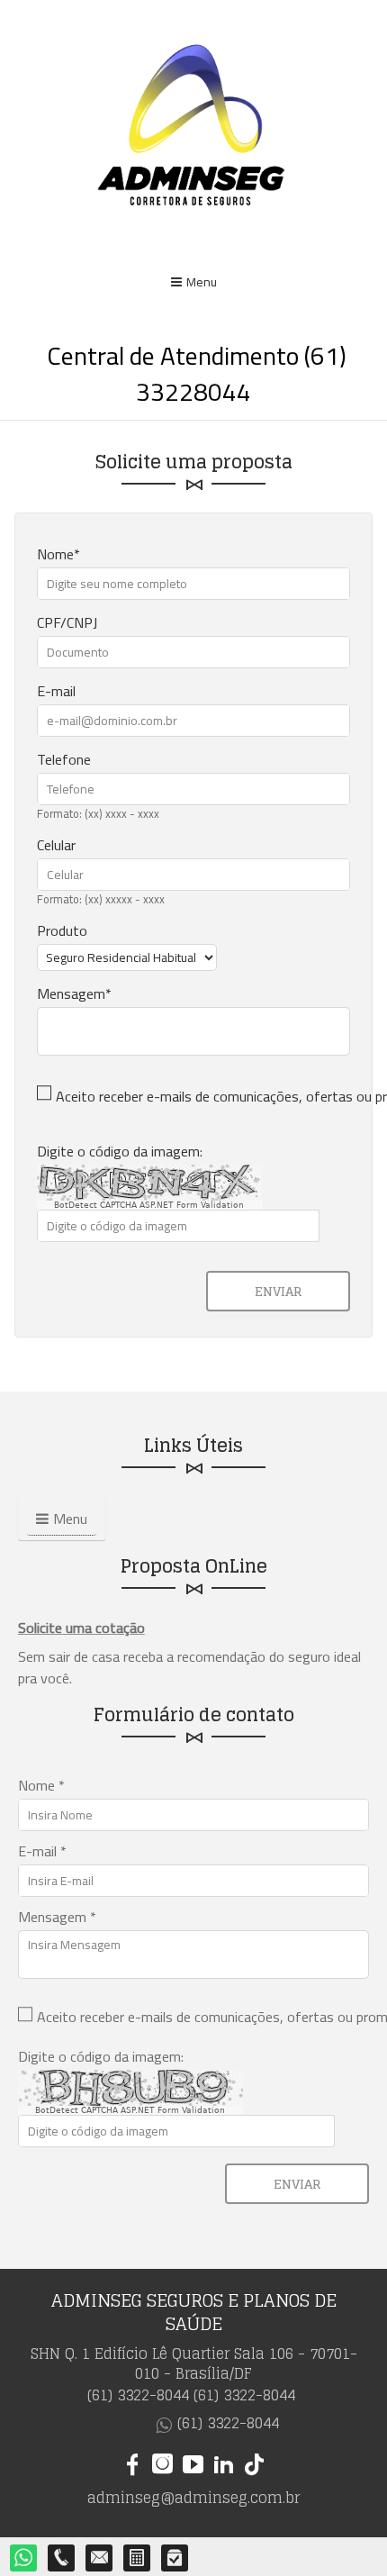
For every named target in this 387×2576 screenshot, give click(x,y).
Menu (202, 282)
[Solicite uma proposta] (138, 2559)
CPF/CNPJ (67, 622)
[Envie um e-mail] (100, 2559)
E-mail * (42, 1851)
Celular (56, 845)
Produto (62, 930)
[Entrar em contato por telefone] (62, 2558)
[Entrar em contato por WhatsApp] (24, 2559)
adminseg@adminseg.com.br (193, 2498)
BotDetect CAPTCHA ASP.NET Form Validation (149, 1205)
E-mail (56, 691)
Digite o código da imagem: (120, 1151)
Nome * (41, 1785)
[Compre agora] (175, 2559)
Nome (55, 554)
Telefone (64, 759)
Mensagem (71, 993)
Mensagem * (57, 1917)
